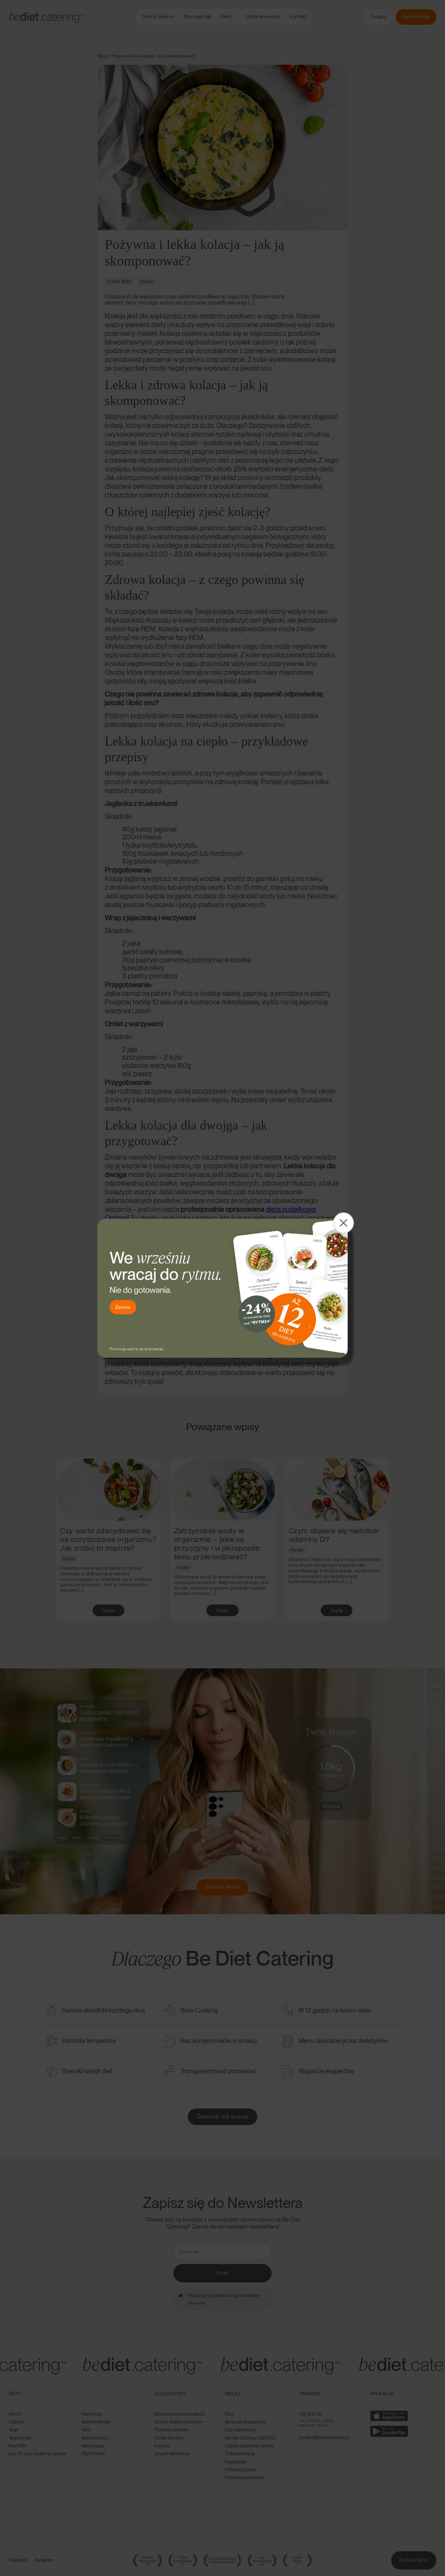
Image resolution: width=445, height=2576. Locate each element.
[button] (343, 1223)
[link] (222, 1288)
